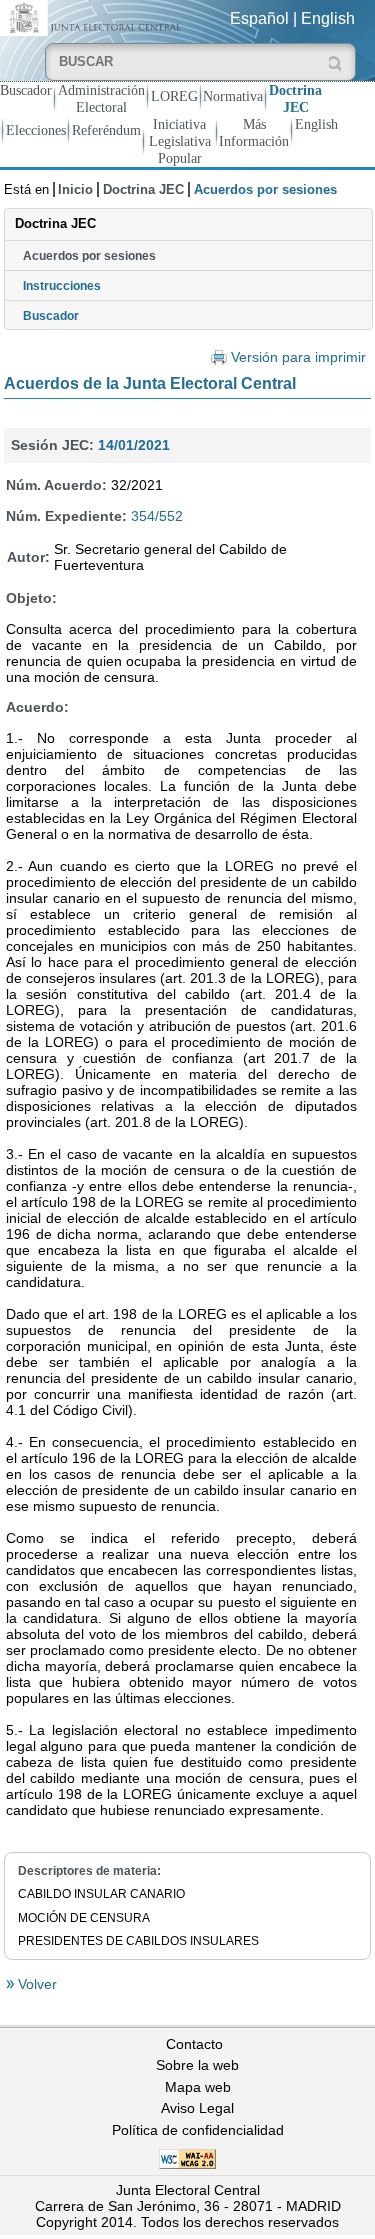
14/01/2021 (134, 445)
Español (259, 18)
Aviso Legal (197, 2108)
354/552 (157, 516)
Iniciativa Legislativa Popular (180, 141)
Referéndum (106, 130)
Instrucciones (62, 286)
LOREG (174, 96)
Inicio (75, 189)
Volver (35, 1984)
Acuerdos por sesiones (89, 256)
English (328, 18)
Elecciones (36, 130)
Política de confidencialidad (198, 2130)
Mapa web (198, 2087)
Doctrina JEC (295, 98)
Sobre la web (197, 2065)
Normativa (233, 96)
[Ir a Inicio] (93, 16)
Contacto (194, 2044)
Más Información (254, 132)
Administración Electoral (101, 98)
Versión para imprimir (298, 357)
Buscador (26, 90)
